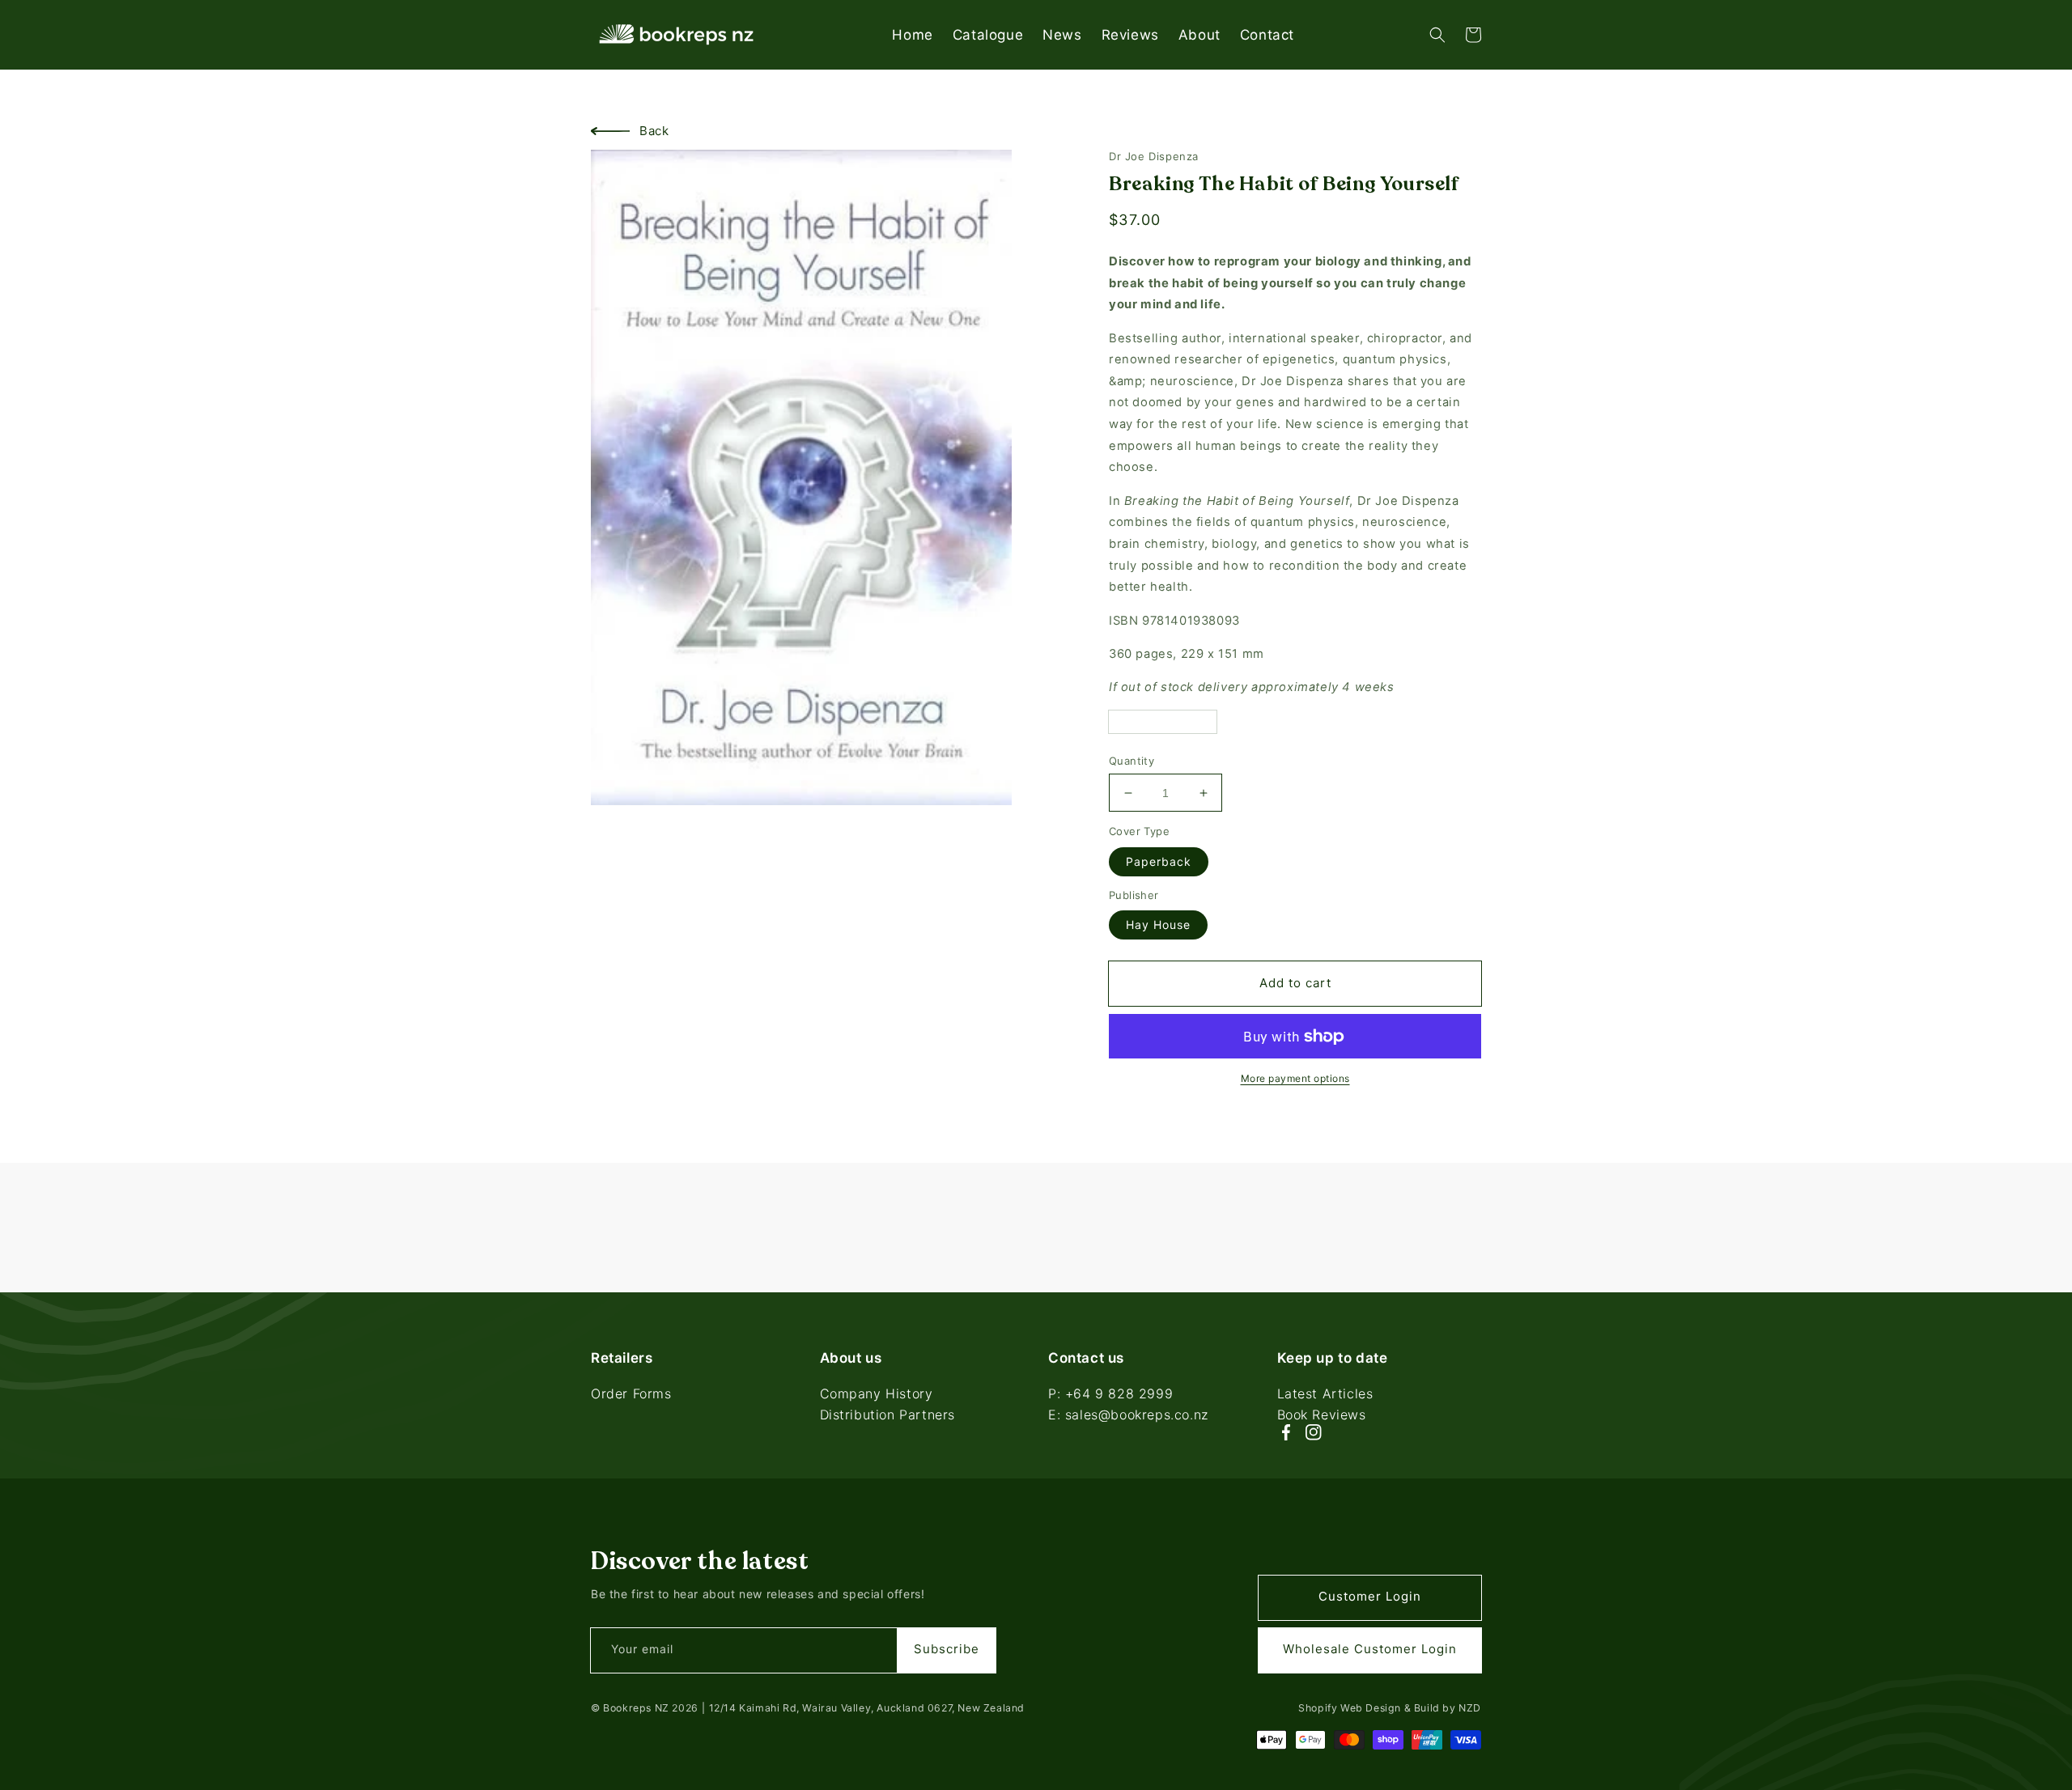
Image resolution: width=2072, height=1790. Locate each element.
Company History (877, 1395)
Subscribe (947, 1649)
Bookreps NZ (636, 1708)
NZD (1470, 1708)
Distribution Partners (888, 1415)
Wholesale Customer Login (1370, 1649)
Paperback (1159, 861)
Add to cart (1295, 983)
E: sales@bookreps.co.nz (1128, 1415)
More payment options (1295, 1078)
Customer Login (1370, 1596)
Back (654, 131)
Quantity (1132, 761)
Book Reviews (1322, 1415)
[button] (1437, 35)
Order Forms (631, 1395)
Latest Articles (1325, 1395)
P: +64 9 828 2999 (1110, 1395)
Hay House (1158, 925)
